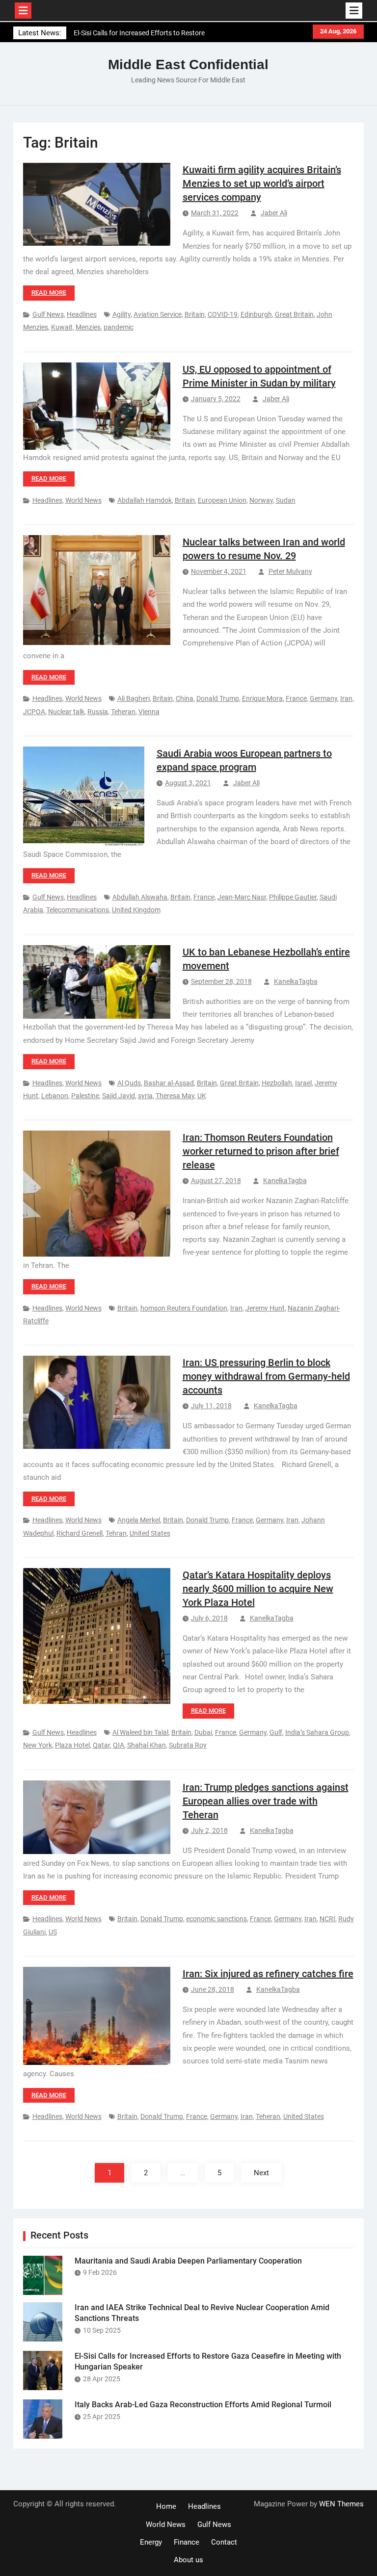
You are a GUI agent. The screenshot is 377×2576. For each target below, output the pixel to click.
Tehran (116, 1533)
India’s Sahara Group (317, 1732)
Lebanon (55, 1096)
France (296, 698)
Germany (323, 698)
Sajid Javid (119, 1096)
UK (202, 1096)
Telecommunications (78, 910)
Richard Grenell (80, 1533)
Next (261, 2173)
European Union (222, 500)
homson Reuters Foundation (184, 1308)
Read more (49, 293)
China (185, 698)
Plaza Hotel (72, 1745)
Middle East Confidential (188, 64)
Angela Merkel (139, 1520)
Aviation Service (158, 314)
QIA (119, 1745)
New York (38, 1745)
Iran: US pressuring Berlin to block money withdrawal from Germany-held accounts (266, 1376)
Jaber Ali (274, 213)
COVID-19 (223, 314)
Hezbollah (277, 1083)
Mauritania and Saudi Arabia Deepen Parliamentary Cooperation (188, 2261)
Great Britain (294, 314)
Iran (346, 698)
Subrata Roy (188, 1745)
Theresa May (175, 1096)
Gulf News (48, 314)
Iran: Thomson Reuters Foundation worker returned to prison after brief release (261, 1151)
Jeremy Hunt (265, 1308)
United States (150, 1533)
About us (188, 2560)
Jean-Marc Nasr (242, 897)
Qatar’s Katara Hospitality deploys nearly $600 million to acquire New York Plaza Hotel (258, 1589)
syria (145, 1096)
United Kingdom (136, 910)
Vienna (149, 712)
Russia (98, 712)
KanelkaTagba (296, 981)
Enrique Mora (262, 698)
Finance (187, 2542)
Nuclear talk (66, 712)
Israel (303, 1083)
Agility (121, 314)
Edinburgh (256, 314)
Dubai (203, 1732)
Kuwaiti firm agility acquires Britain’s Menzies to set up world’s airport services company (262, 183)
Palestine (85, 1096)
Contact (224, 2542)
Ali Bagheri (134, 698)
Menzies (88, 327)
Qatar (101, 1745)
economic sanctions (216, 1919)
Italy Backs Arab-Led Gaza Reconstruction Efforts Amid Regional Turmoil (203, 2405)
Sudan (286, 500)
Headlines (82, 314)
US (53, 1932)
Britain (195, 314)
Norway (261, 500)
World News (83, 500)
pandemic (119, 327)
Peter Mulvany (290, 571)
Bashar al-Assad (169, 1083)
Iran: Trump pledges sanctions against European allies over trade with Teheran (266, 1801)
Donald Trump (218, 698)
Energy (151, 2542)
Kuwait (62, 327)
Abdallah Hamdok (145, 500)
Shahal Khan (147, 1745)
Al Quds (129, 1083)
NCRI (327, 1919)
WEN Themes (341, 2504)
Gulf (276, 1732)
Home (166, 2506)
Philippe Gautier (293, 897)
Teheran (123, 712)
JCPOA (34, 712)
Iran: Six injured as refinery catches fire (268, 1974)
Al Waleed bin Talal (140, 1732)
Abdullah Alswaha (140, 897)
